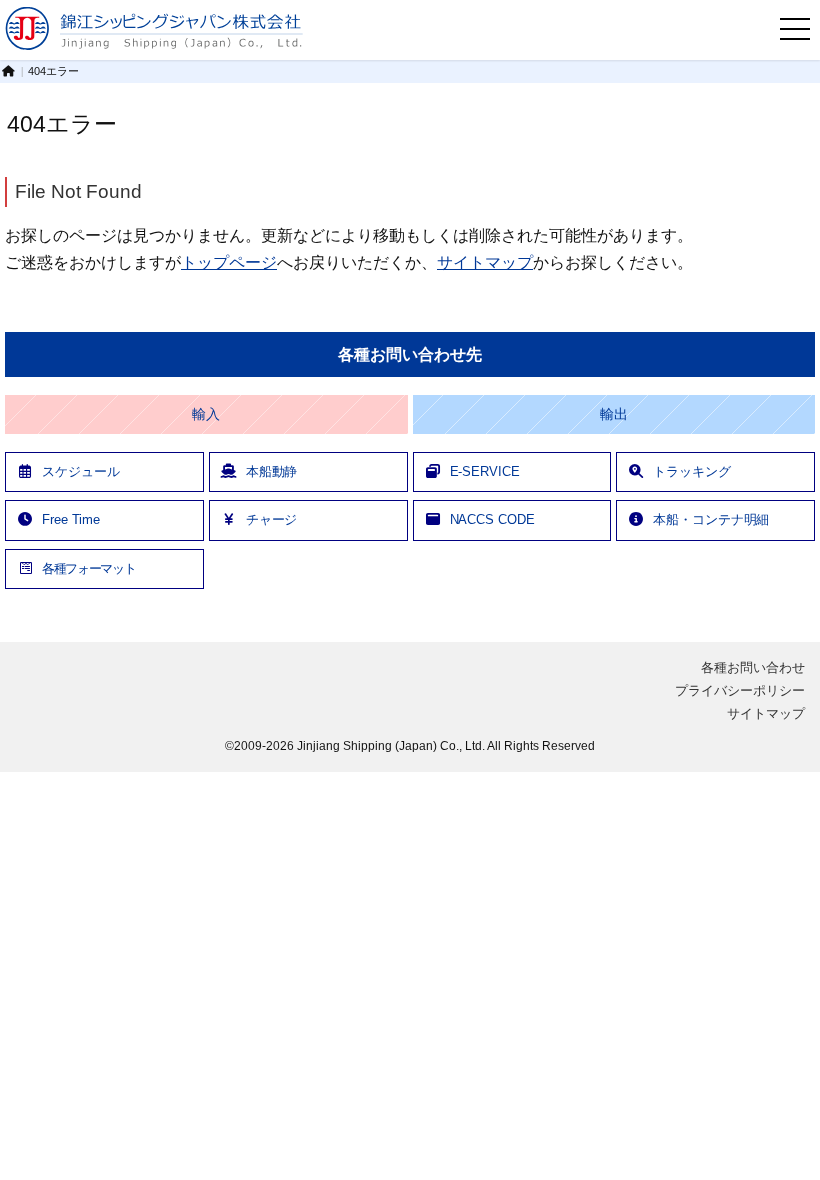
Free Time (71, 519)
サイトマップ (485, 262)
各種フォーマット (88, 568)
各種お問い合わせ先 (409, 354)
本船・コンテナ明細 (711, 519)
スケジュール (80, 471)
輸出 (614, 414)
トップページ (229, 262)
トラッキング (691, 471)
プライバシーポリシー (740, 690)
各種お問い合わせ (753, 667)
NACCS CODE (492, 519)
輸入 (206, 414)
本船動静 (272, 471)
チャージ (272, 519)
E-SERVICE (485, 471)
